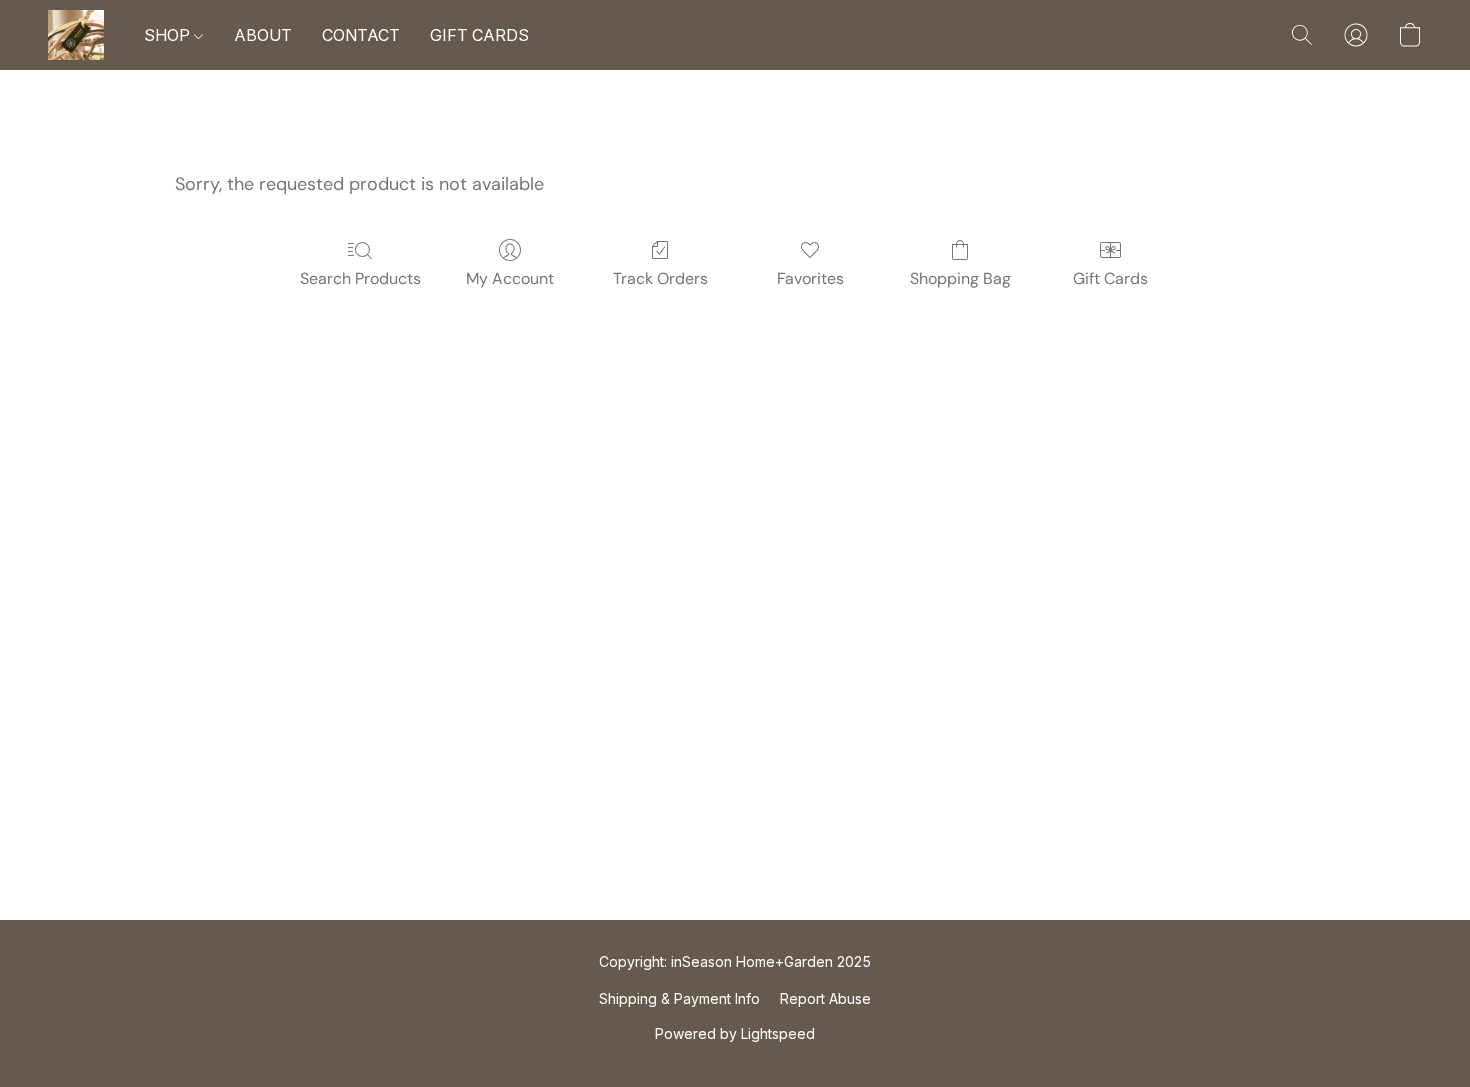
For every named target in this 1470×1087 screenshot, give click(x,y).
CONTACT (361, 35)
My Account (510, 278)
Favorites (810, 278)
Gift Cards (1110, 278)
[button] (76, 35)
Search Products (360, 278)
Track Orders (660, 278)
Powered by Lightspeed (735, 1033)
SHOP (169, 35)
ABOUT (263, 35)
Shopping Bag (960, 278)
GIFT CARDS (479, 35)
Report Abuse (825, 998)
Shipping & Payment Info (679, 998)
